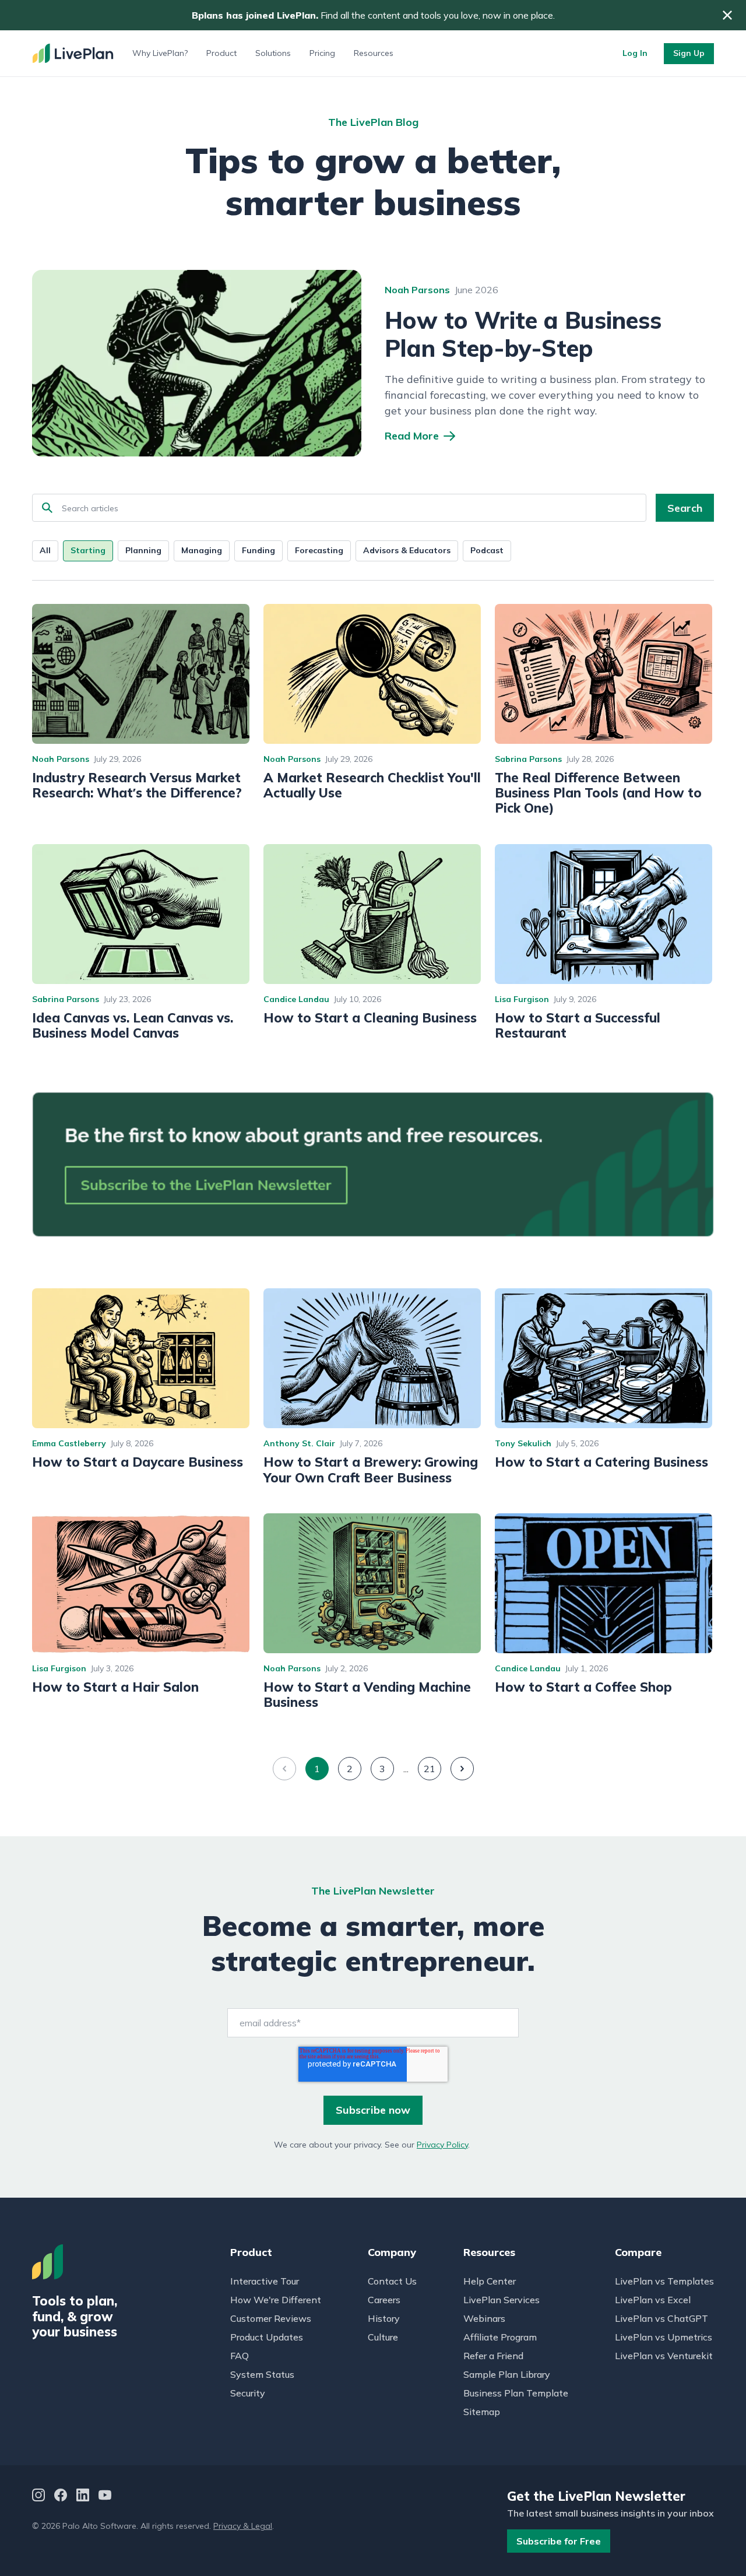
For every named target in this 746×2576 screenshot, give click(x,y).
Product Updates (267, 2337)
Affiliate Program (500, 2337)
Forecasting (319, 550)
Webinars (484, 2318)
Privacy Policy (442, 2145)
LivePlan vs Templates (664, 2281)
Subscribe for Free (559, 2541)
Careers (384, 2300)
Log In (635, 53)
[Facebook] (61, 2496)
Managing (202, 550)
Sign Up (689, 53)
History (384, 2318)
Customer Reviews (271, 2318)
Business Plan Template (516, 2393)
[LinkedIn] (83, 2496)
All (45, 550)
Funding (258, 550)
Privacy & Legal (243, 2526)
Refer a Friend (493, 2356)
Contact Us (392, 2281)
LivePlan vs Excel (653, 2300)
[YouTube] (105, 2496)
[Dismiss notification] (727, 15)
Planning (143, 550)
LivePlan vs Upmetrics (664, 2337)
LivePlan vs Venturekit (664, 2356)
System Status (262, 2374)
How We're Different (276, 2300)
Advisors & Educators (407, 550)
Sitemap (482, 2412)
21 (430, 1769)
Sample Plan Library (507, 2374)
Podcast (487, 550)
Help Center (490, 2281)
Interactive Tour (265, 2281)
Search (685, 508)
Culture (383, 2337)
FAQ (240, 2356)
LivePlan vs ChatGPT (661, 2318)
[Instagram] (38, 2496)
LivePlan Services (502, 2300)
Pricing (322, 53)
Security (248, 2393)
